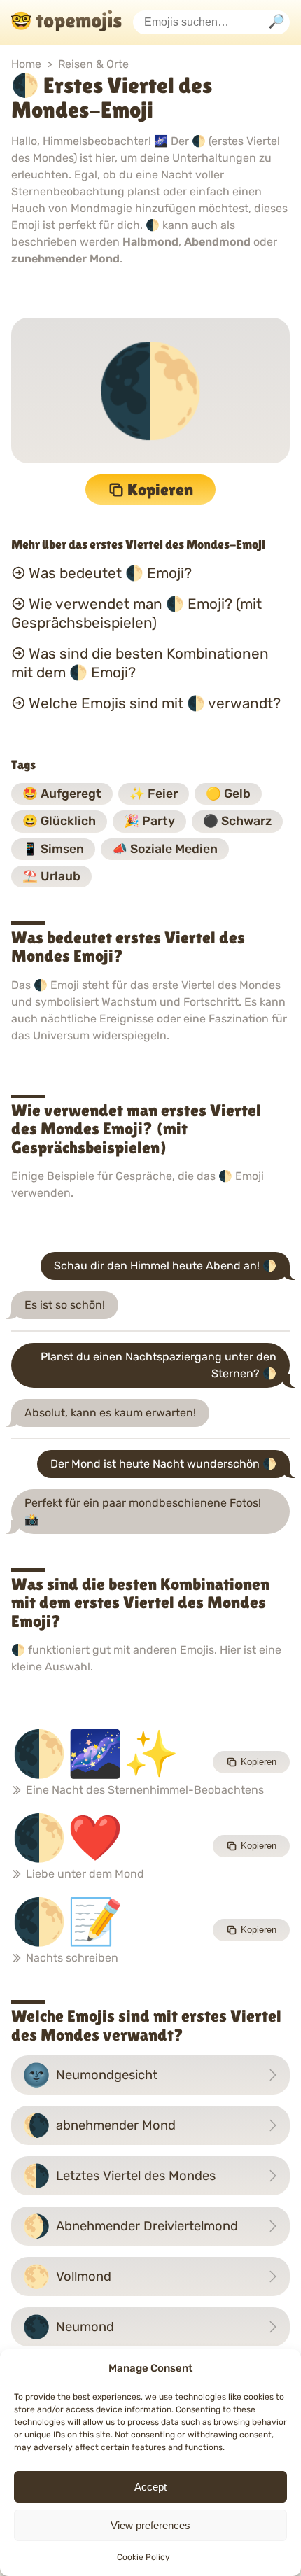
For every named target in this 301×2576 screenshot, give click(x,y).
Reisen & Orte (93, 64)
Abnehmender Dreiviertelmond (130, 2226)
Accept (150, 2487)
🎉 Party (149, 821)
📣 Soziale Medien (165, 849)
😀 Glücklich (59, 821)
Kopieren (160, 490)
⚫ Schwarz (237, 821)
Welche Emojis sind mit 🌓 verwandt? (155, 703)
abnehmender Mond (99, 2125)
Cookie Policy (143, 2557)
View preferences (150, 2525)
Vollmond (67, 2276)
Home (26, 64)
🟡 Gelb (228, 794)
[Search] (276, 23)
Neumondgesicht (90, 2075)
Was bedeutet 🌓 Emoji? (110, 573)
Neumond (68, 2327)
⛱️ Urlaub (51, 876)
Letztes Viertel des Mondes (119, 2176)
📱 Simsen (53, 849)
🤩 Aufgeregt (62, 794)
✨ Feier (154, 794)
